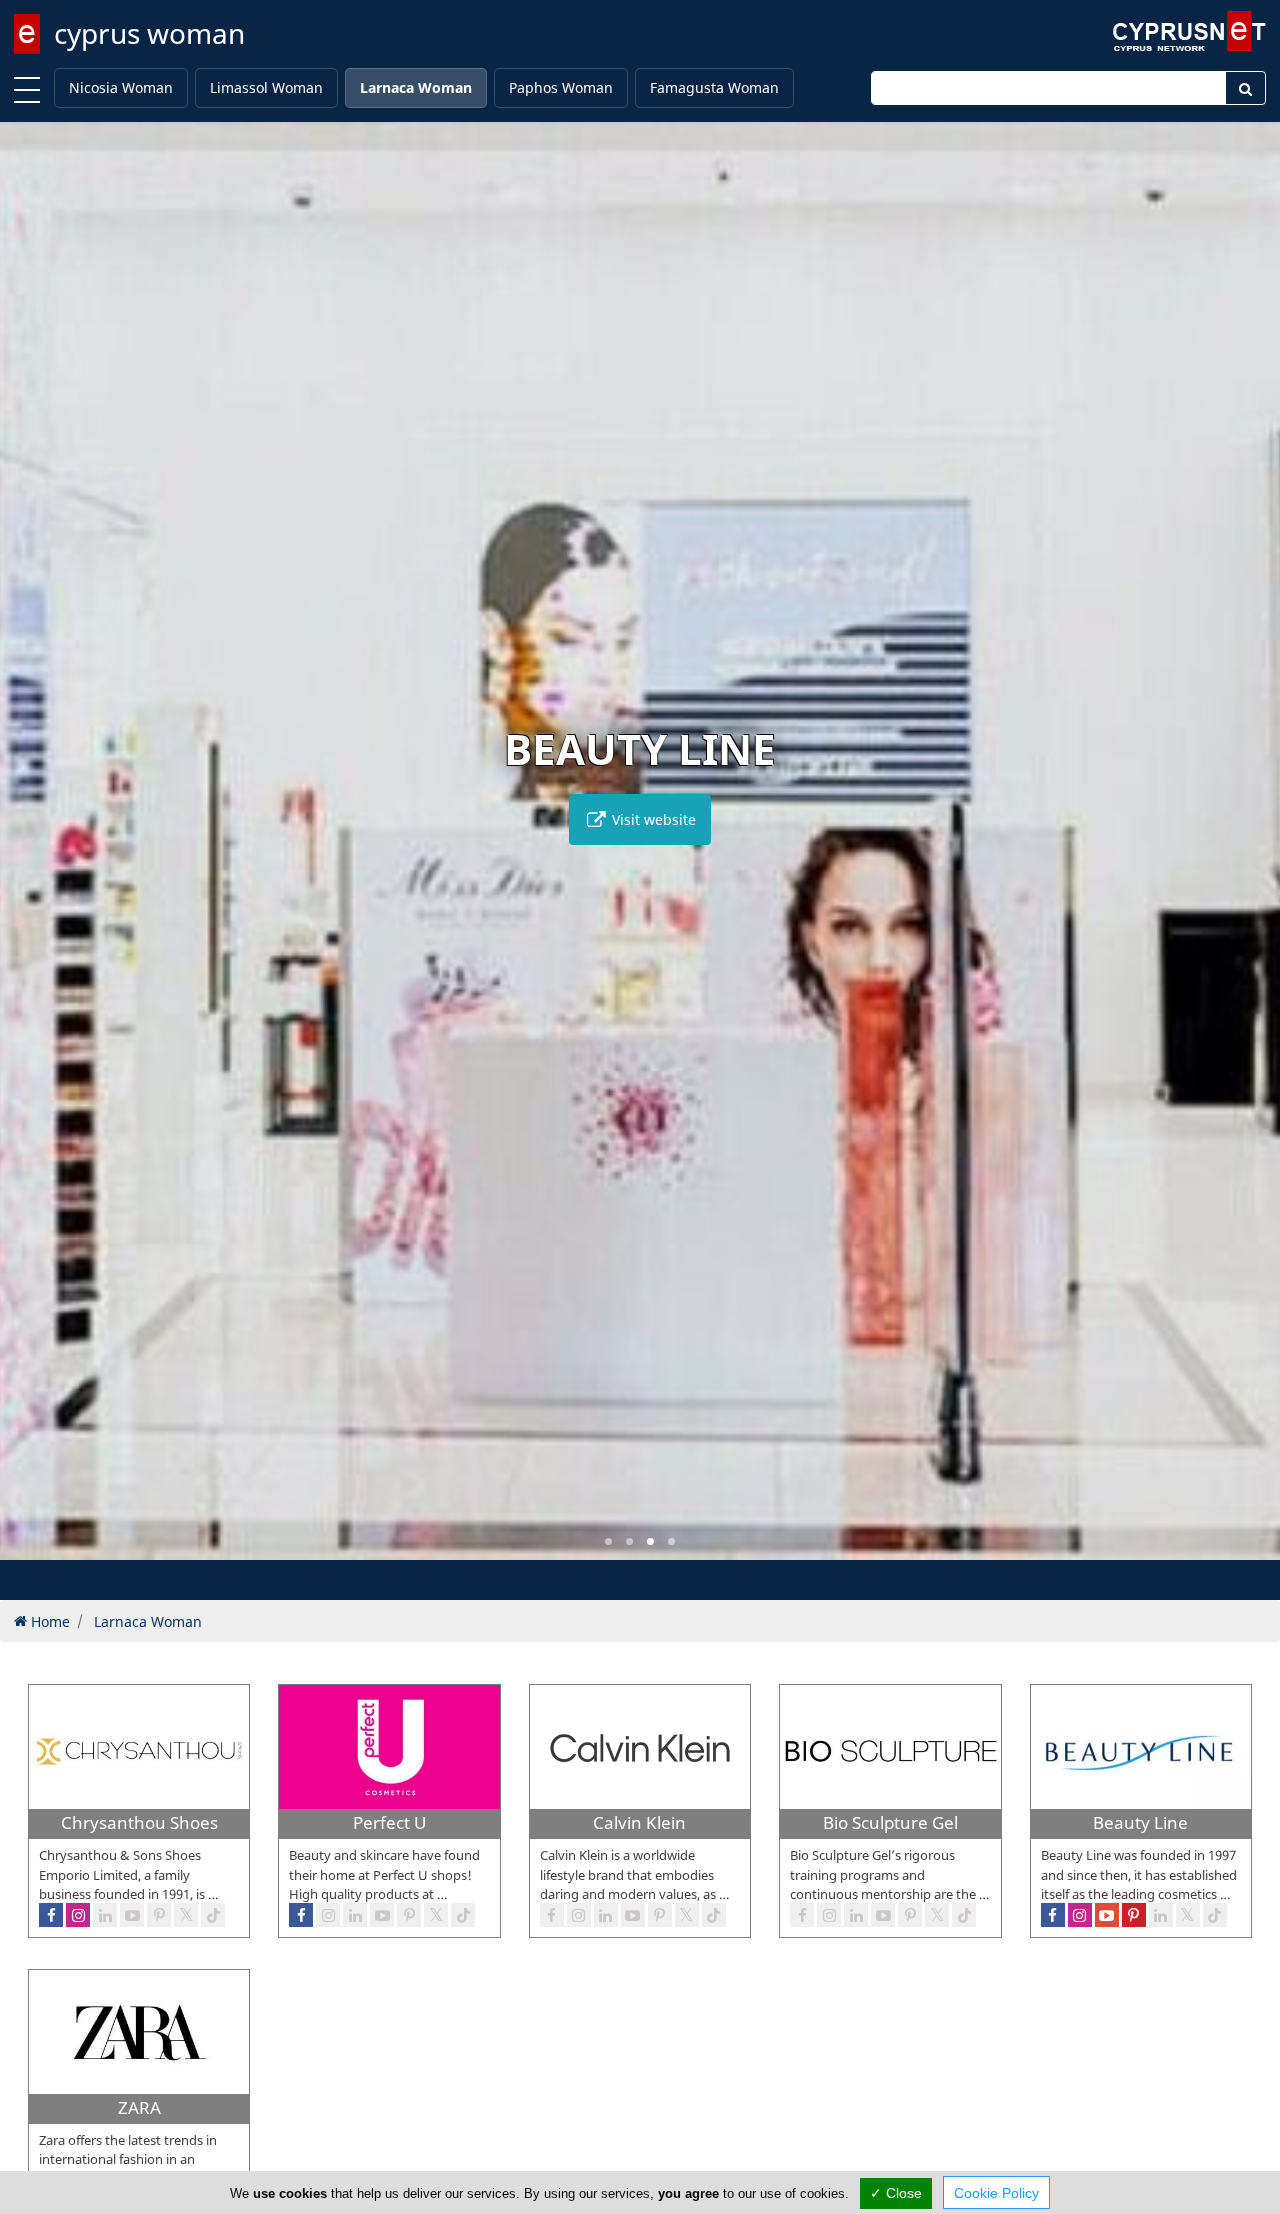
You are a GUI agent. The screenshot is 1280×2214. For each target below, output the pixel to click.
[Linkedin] (606, 1915)
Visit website (652, 819)
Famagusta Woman (714, 87)
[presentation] (34, 855)
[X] (687, 1915)
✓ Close (896, 2193)
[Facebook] (552, 1915)
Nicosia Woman (121, 87)
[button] (608, 1541)
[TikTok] (714, 1915)
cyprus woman (149, 33)
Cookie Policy (996, 2193)
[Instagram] (579, 1915)
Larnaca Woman (416, 87)
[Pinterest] (660, 1915)
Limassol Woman (266, 87)
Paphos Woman (561, 87)
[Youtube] (633, 1915)
